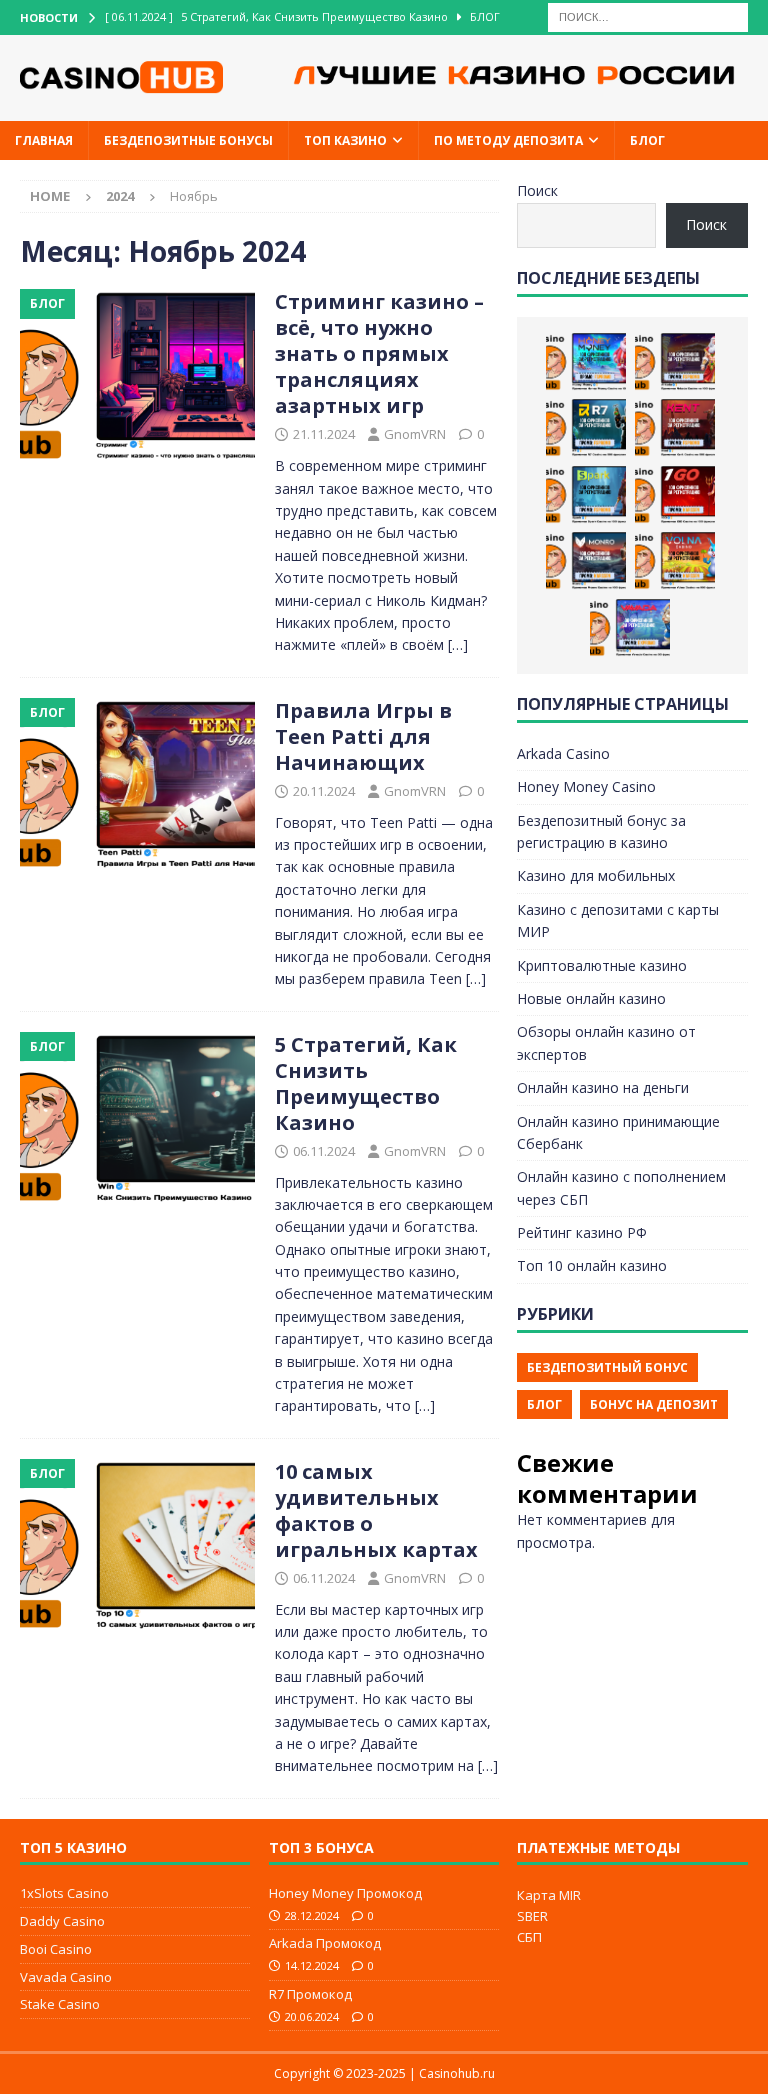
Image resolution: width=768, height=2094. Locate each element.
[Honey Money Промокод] (586, 362)
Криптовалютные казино (602, 965)
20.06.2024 (312, 2016)
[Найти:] (648, 15)
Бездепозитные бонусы (188, 140)
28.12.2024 (312, 1915)
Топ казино (345, 140)
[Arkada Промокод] (675, 362)
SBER (532, 1916)
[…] (458, 644)
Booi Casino (56, 1949)
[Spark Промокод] (586, 495)
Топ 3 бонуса (321, 1847)
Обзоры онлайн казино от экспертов (606, 1042)
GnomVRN (415, 434)
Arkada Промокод (325, 1943)
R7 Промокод (310, 1994)
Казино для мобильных (596, 875)
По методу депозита (508, 140)
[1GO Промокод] (675, 495)
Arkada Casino (563, 753)
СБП (529, 1937)
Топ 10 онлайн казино (592, 1265)
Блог (647, 140)
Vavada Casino (66, 1977)
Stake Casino (60, 2004)
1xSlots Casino (64, 1893)
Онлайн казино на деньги (603, 1087)
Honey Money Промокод (345, 1893)
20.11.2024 (324, 791)
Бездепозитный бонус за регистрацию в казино (601, 831)
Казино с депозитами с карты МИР (618, 920)
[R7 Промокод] (586, 428)
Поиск (537, 190)
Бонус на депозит (654, 1404)
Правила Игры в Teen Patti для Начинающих (363, 736)
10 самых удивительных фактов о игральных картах (376, 1510)
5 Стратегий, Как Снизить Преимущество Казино (366, 1083)
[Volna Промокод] (675, 561)
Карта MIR (549, 1895)
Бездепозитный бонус (607, 1367)
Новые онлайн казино (591, 998)
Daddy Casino (62, 1921)
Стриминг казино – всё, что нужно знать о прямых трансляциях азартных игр (379, 353)
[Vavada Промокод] (630, 628)
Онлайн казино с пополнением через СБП (621, 1187)
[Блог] (137, 377)
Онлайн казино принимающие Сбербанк (618, 1132)
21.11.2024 (324, 434)
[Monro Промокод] (586, 561)
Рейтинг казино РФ (582, 1232)
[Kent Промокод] (675, 428)
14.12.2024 (312, 1965)
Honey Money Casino (586, 786)
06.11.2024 (324, 1151)
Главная (44, 140)
